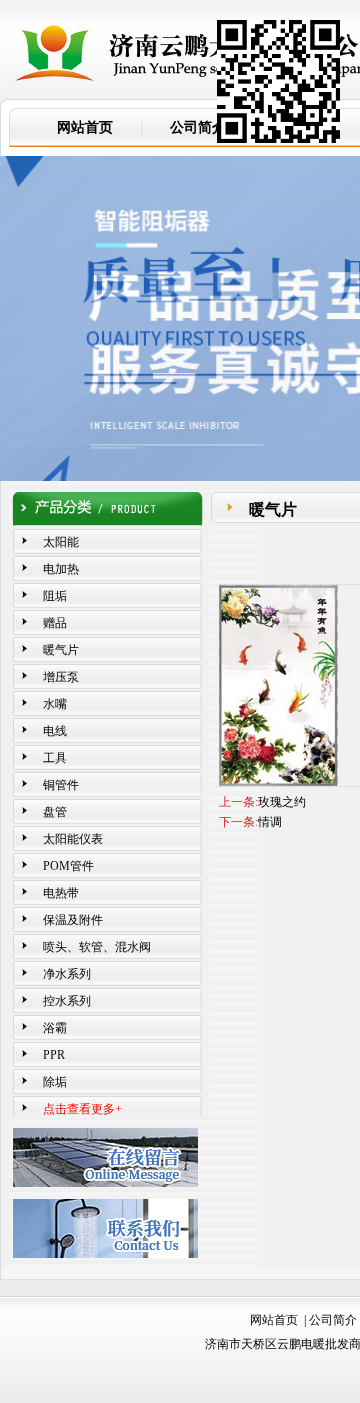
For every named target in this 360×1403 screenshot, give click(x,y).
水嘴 (55, 704)
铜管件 (61, 785)
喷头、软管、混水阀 (97, 947)
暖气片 (61, 650)
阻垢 (55, 596)
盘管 (55, 812)
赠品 (55, 623)
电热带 (61, 893)
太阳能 (61, 542)
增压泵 (61, 677)
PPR (54, 1055)
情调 (270, 822)
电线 (55, 731)
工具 (55, 758)
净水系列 (67, 974)
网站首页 (274, 1320)
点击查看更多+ (82, 1109)
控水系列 (67, 1001)
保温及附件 (73, 920)
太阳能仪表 (73, 839)
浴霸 (55, 1028)
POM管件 (68, 866)
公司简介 (333, 1320)
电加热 (61, 569)
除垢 (55, 1082)
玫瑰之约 (282, 802)
